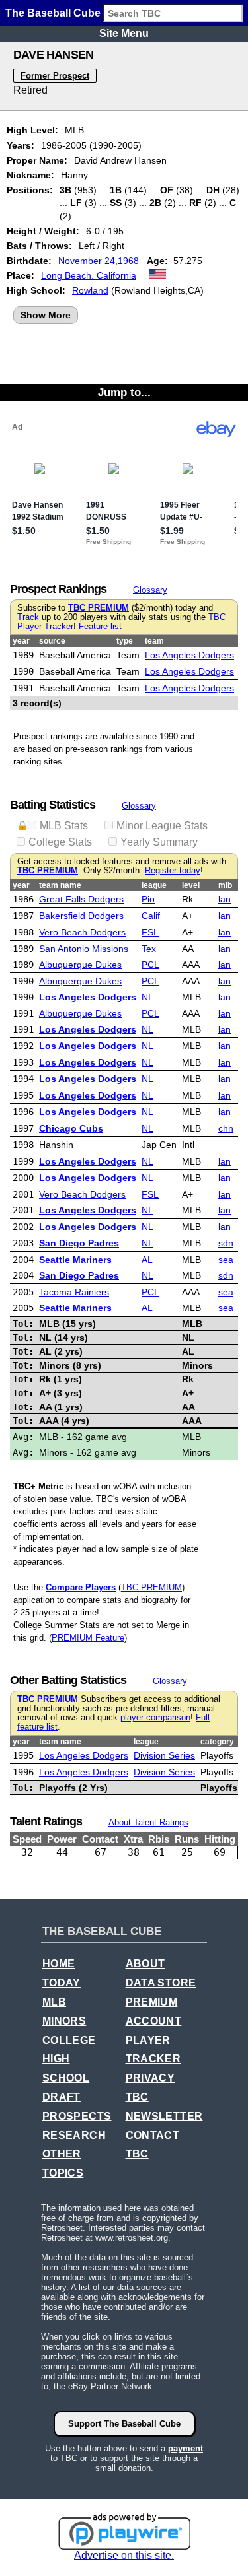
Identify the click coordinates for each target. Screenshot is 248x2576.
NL (147, 997)
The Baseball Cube (53, 13)
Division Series (164, 1755)
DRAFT (62, 2097)
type (125, 641)
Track (28, 617)
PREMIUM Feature (88, 1638)
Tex (149, 949)
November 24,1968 (99, 261)
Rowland (90, 290)
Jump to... (124, 392)
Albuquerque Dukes (80, 965)
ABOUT (145, 1964)
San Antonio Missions (84, 949)
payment (186, 2448)
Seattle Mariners (75, 1260)
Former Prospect (55, 76)
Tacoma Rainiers (74, 1292)
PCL (150, 965)
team (154, 641)
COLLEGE (69, 2040)
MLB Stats (64, 826)
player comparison (155, 1718)
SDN (226, 1243)
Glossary (150, 590)
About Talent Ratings (148, 1822)
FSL (150, 932)
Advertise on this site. (124, 2555)
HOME (59, 1964)
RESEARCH (74, 2135)
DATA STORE (161, 1983)
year (21, 641)
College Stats (60, 842)
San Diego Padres (79, 1243)
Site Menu (124, 33)
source (52, 641)
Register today (173, 871)
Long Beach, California (89, 275)
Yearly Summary (159, 842)
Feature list (100, 627)
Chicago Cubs (71, 1128)
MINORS (64, 2021)
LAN (225, 899)
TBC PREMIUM (99, 608)
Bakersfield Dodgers (81, 916)
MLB (54, 2002)
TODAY (62, 1983)
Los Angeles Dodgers (189, 655)
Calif (151, 916)
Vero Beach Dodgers (82, 932)
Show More (46, 315)
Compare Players (81, 1587)
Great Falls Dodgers (81, 899)
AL (147, 1260)
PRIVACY (150, 2078)
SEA (226, 1260)
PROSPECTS (77, 2116)
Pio (148, 899)
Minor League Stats (162, 826)
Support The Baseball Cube (124, 2424)
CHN (226, 1128)
